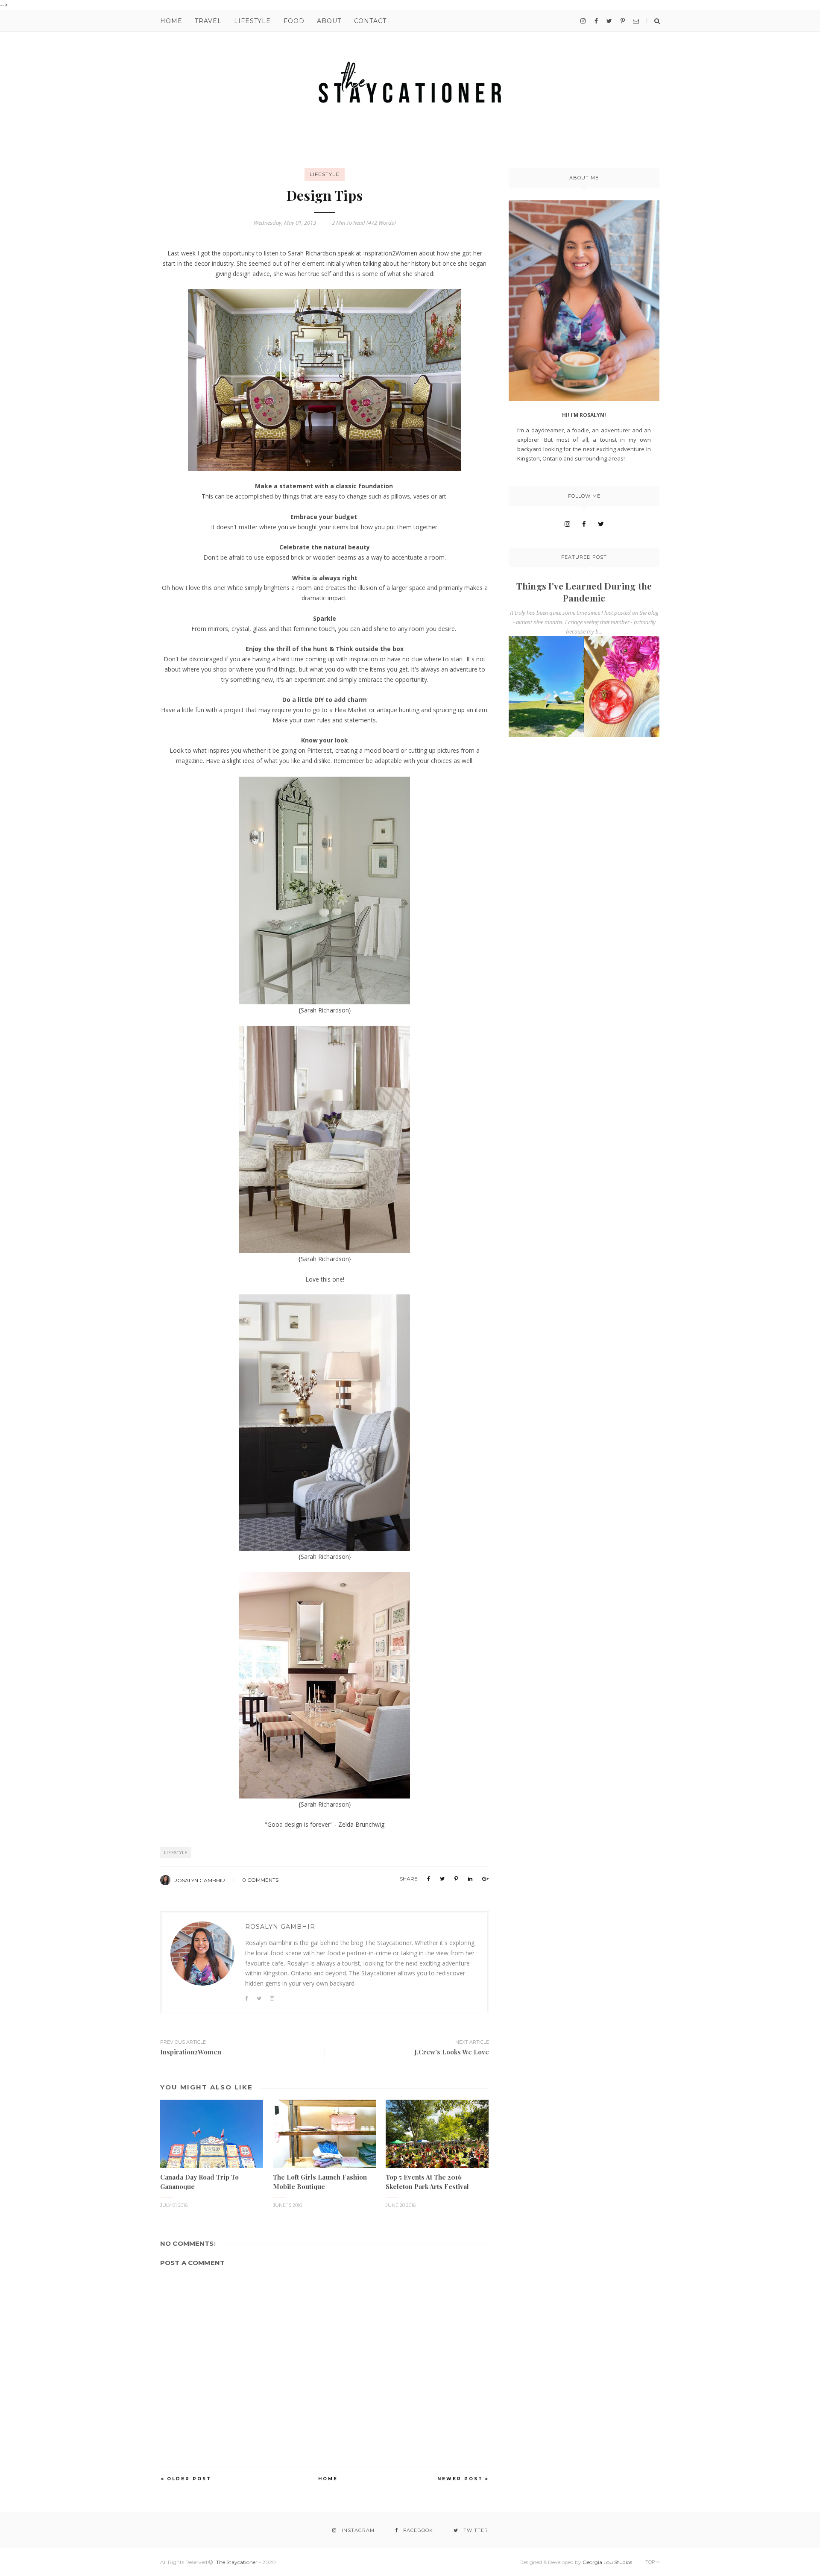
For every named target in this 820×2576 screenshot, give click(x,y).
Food (294, 21)
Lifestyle (252, 21)
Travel (208, 21)
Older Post (189, 2479)
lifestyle (325, 174)
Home (171, 21)
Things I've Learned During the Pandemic (584, 592)
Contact (370, 21)
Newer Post (460, 2479)
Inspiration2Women (390, 253)
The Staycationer (237, 2562)
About (329, 21)
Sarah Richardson (312, 253)
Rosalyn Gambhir (199, 1880)
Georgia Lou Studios (607, 2562)
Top (651, 2562)
